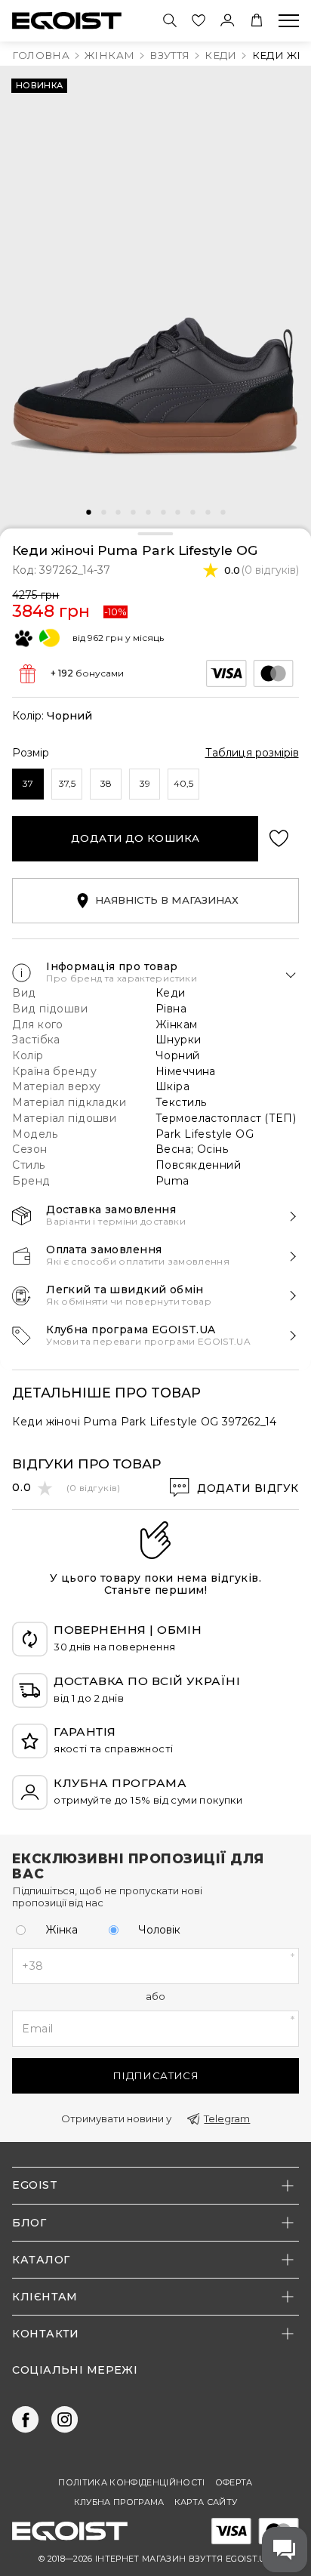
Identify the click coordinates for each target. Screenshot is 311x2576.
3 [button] (119, 513)
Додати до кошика (135, 838)
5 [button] (148, 513)
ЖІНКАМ (109, 55)
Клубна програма (119, 2502)
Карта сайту (206, 2502)
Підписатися (155, 2075)
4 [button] (133, 513)
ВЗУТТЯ (169, 55)
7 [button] (178, 513)
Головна (41, 55)
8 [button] (192, 513)
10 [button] (223, 513)
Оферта (234, 2483)
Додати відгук (248, 1488)
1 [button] (89, 513)
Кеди (221, 55)
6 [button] (163, 513)
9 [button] (208, 513)
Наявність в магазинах (167, 900)
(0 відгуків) (270, 570)
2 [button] (103, 513)
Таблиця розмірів (252, 753)
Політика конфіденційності (131, 2483)
